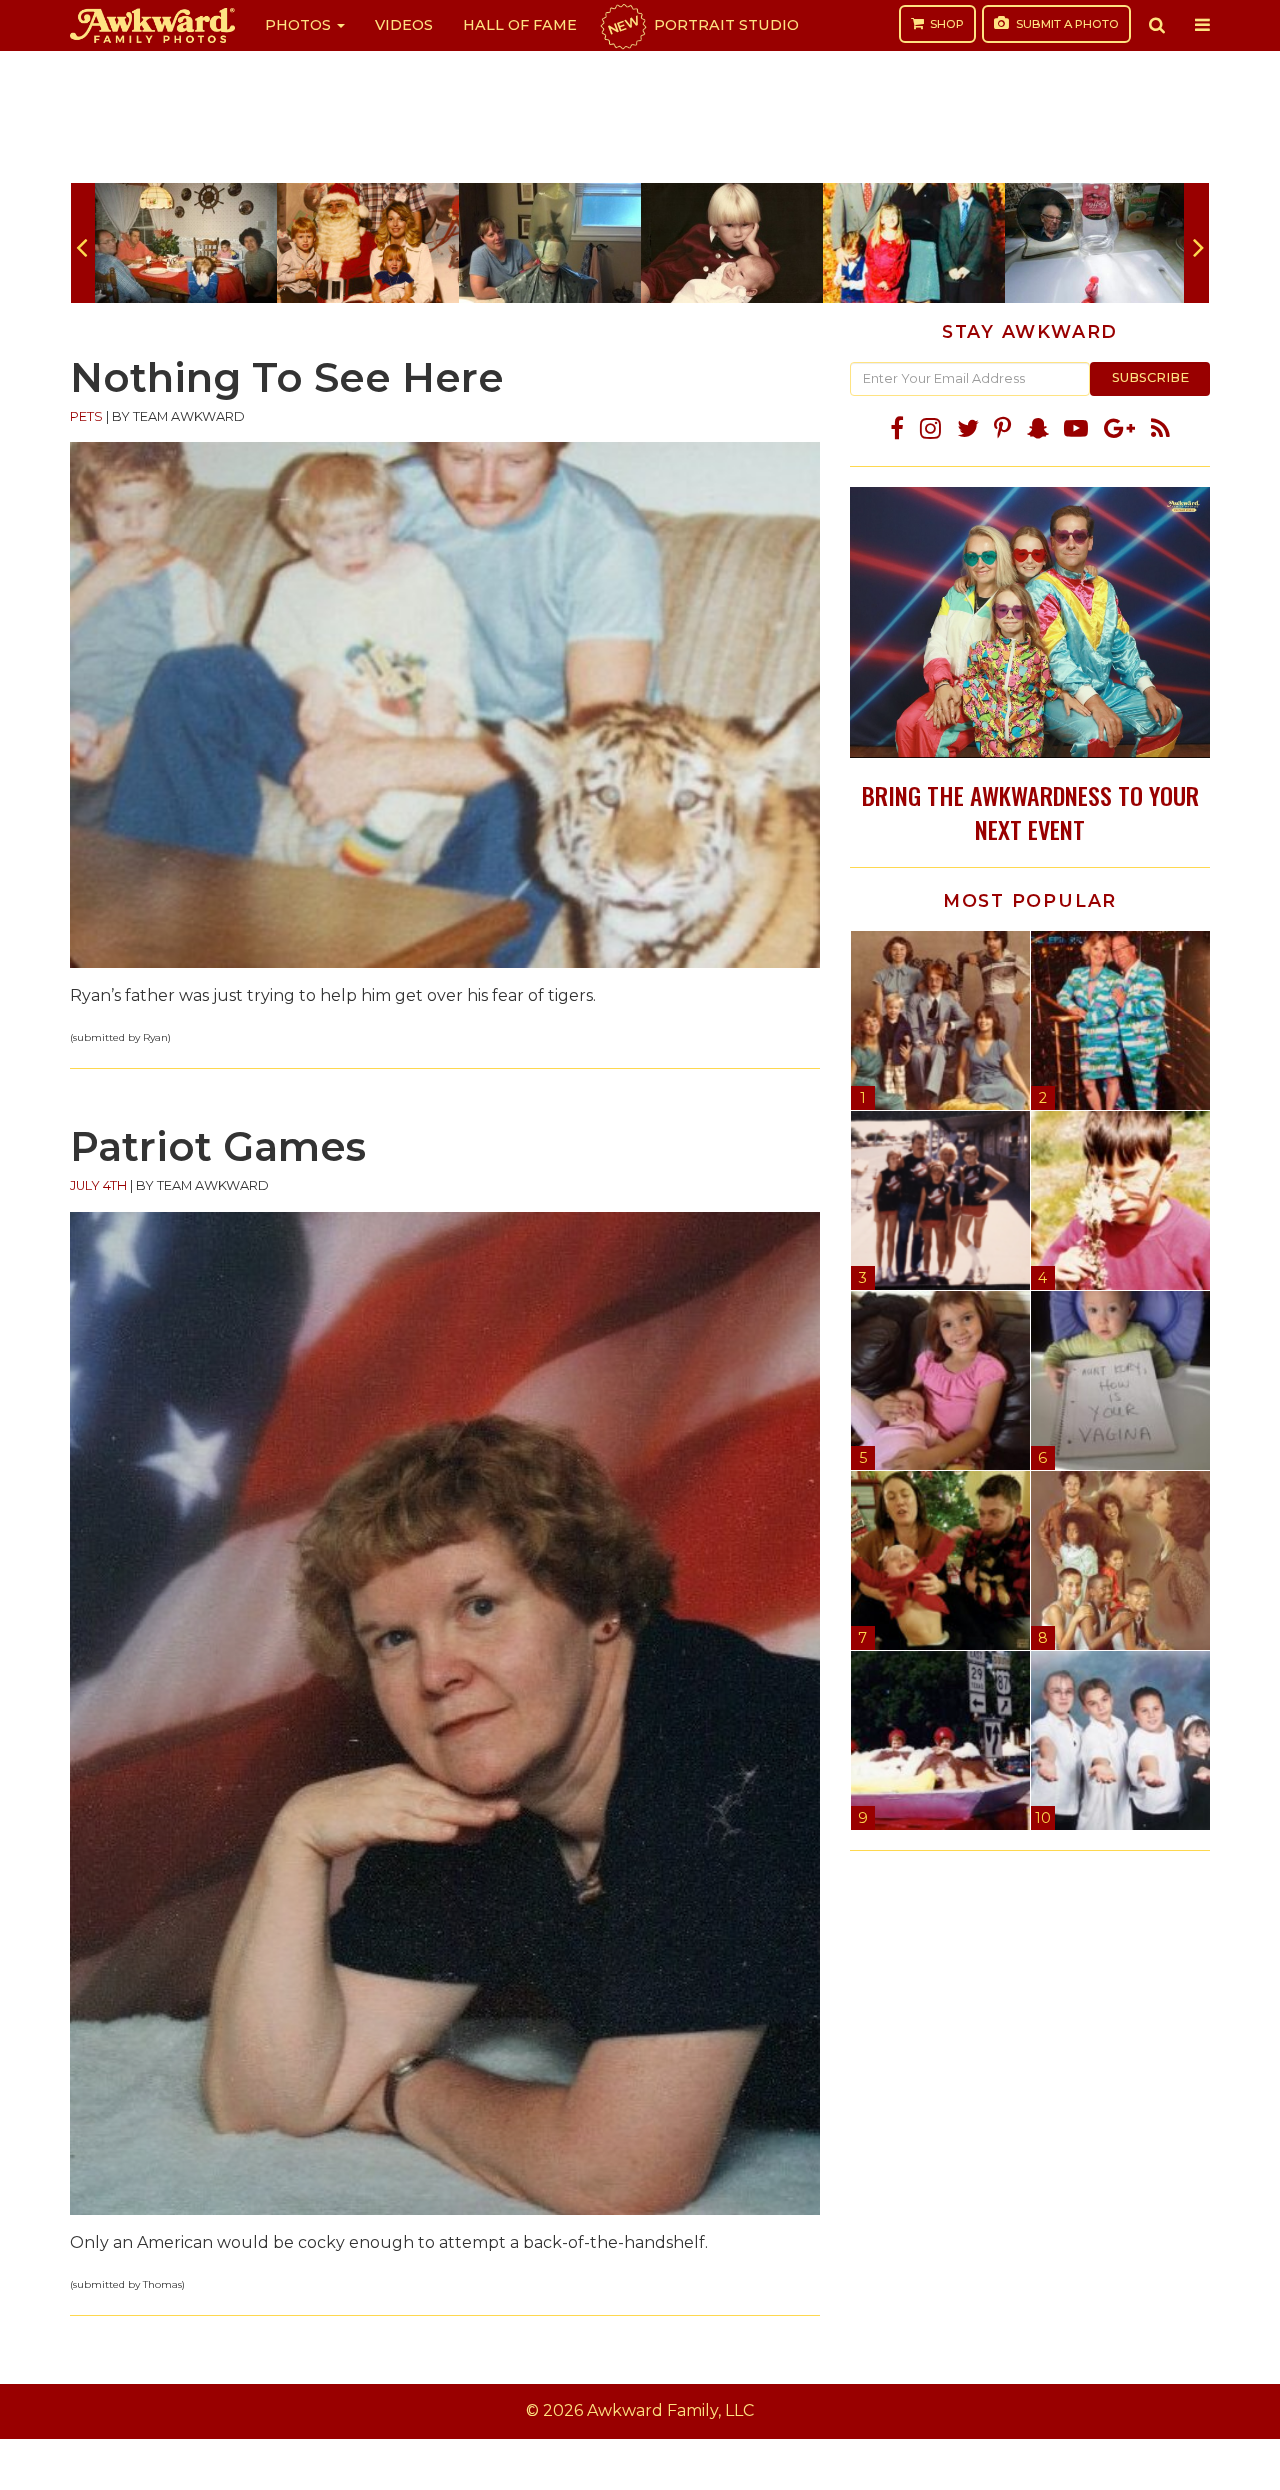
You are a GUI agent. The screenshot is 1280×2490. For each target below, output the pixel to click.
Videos (404, 25)
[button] (1157, 25)
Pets (86, 416)
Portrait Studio (702, 25)
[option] (186, 243)
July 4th (98, 1185)
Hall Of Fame (520, 25)
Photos (300, 25)
